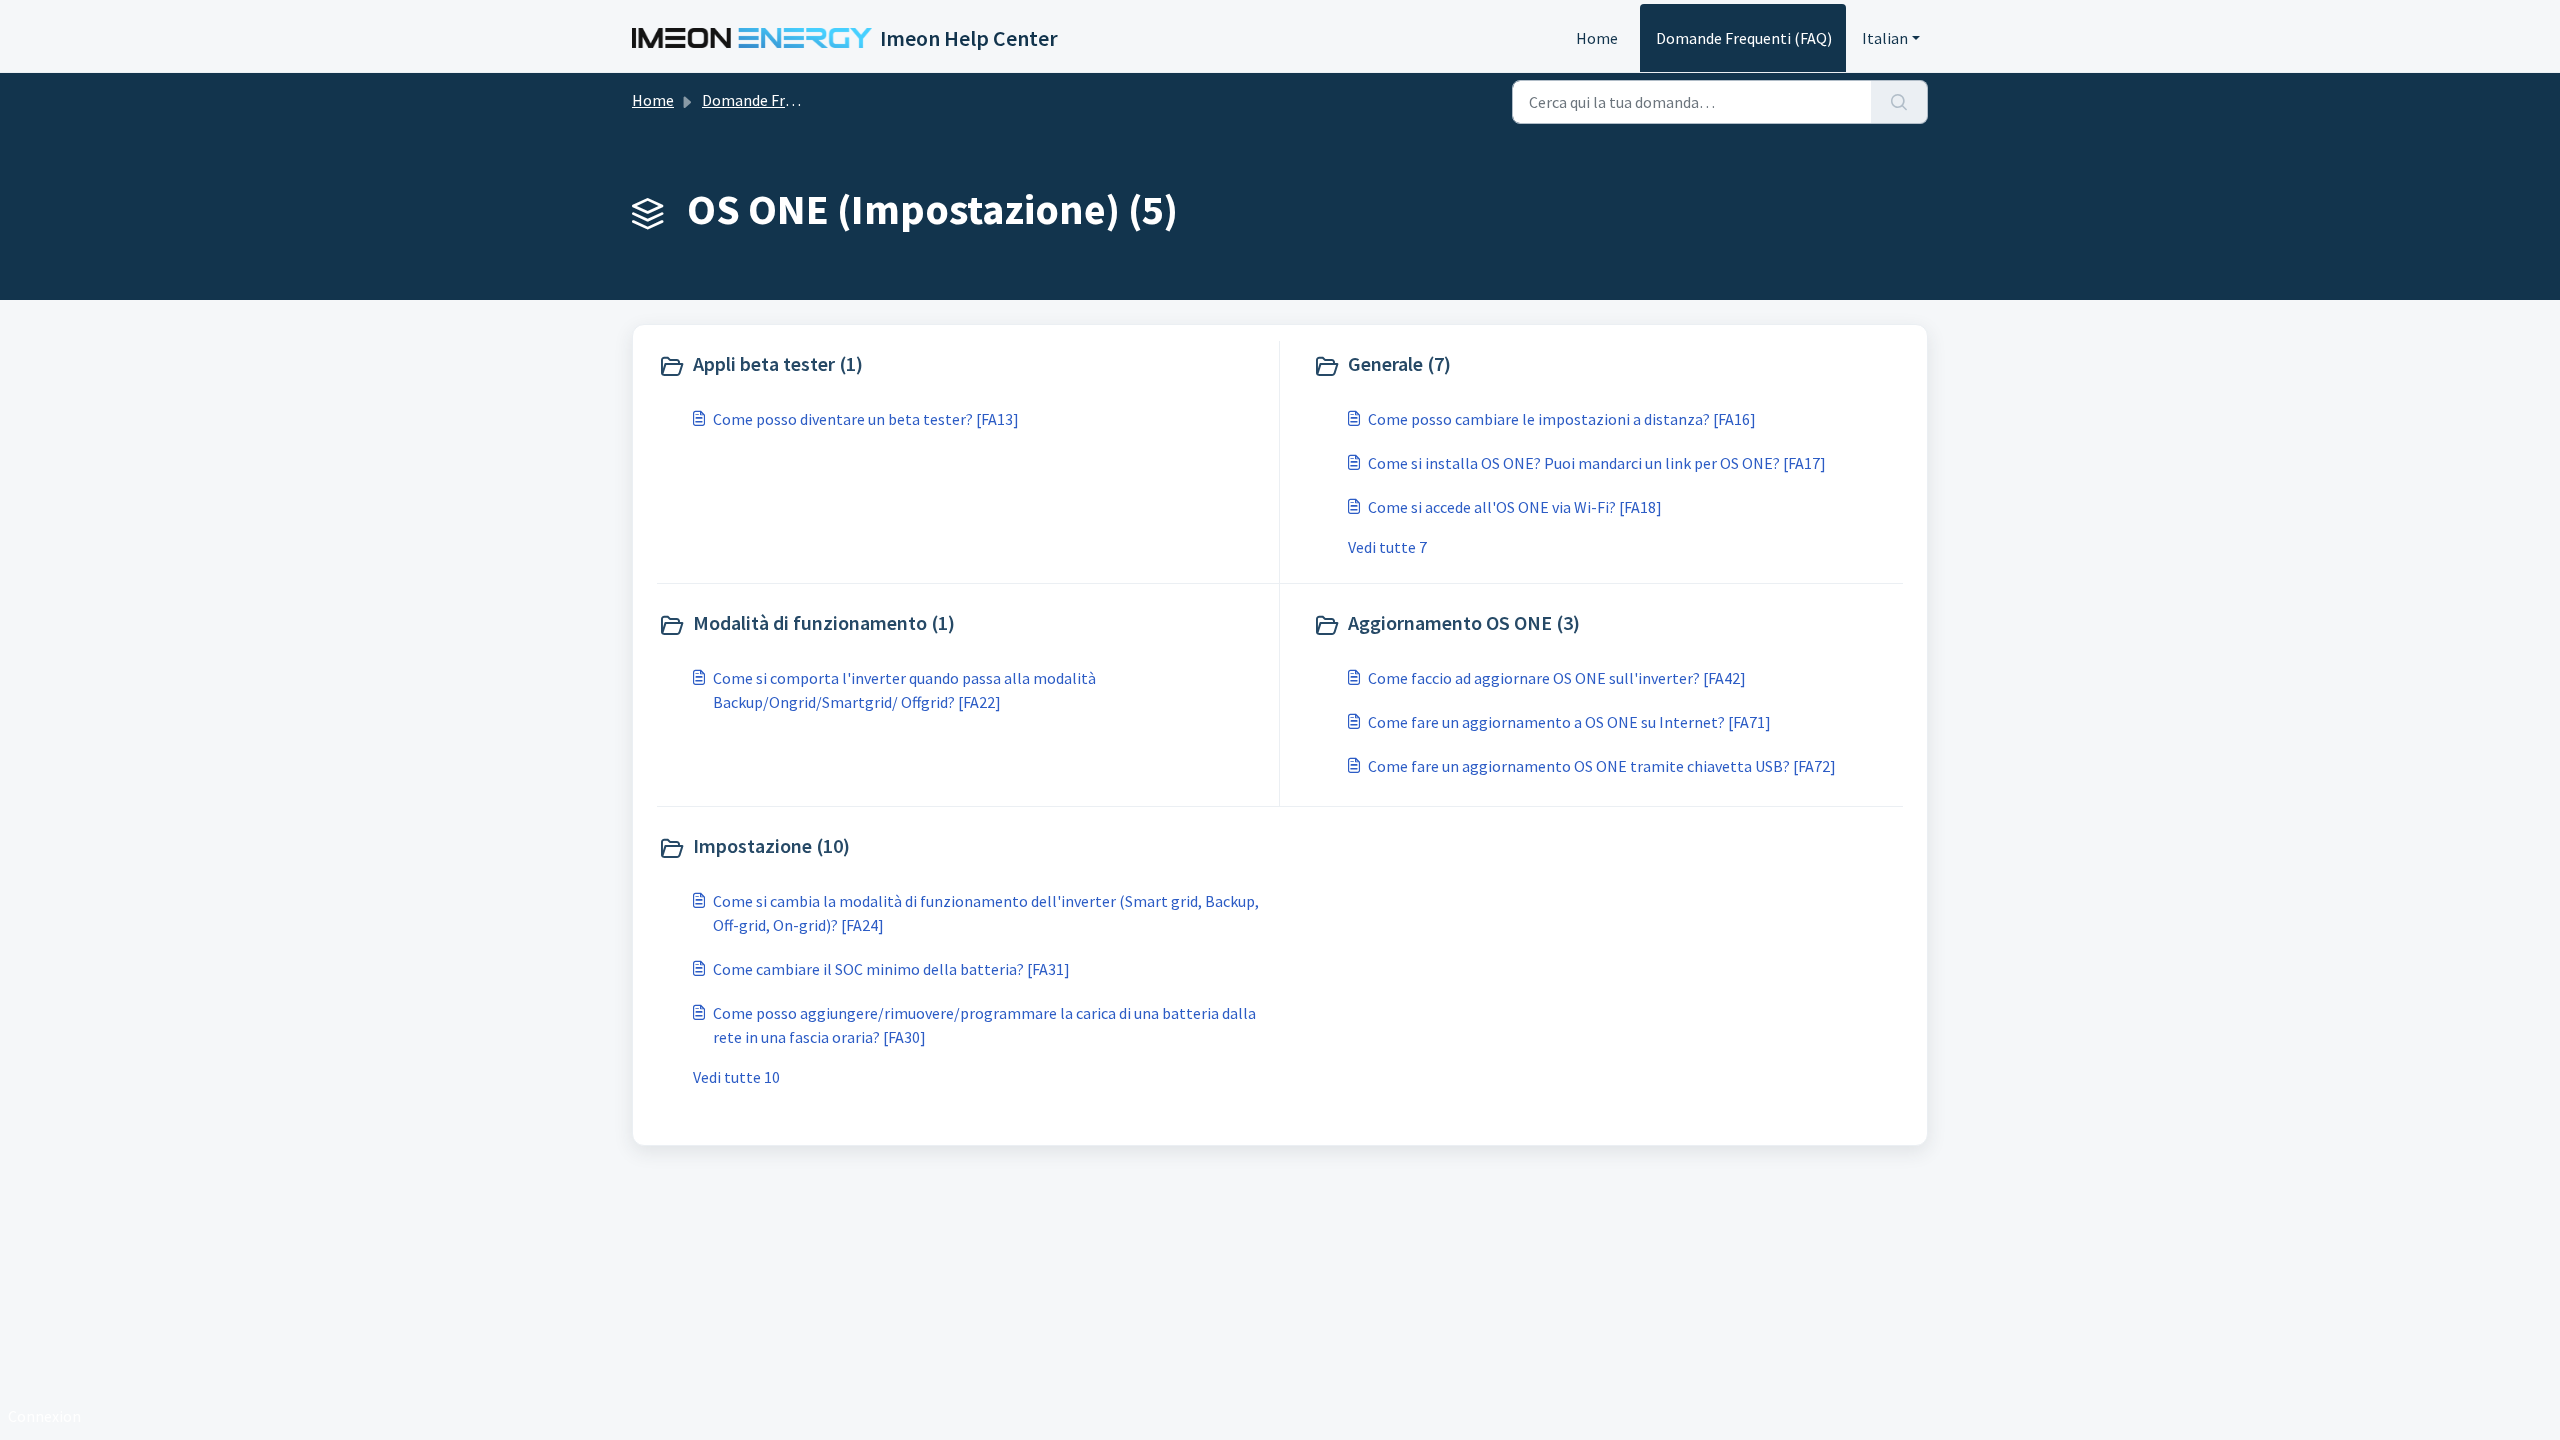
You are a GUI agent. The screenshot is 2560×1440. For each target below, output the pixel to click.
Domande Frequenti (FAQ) (1744, 38)
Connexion (44, 1416)
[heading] (964, 366)
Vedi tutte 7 (1387, 547)
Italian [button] (1885, 38)
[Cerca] (1899, 102)
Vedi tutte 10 (736, 1077)
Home (1597, 38)
